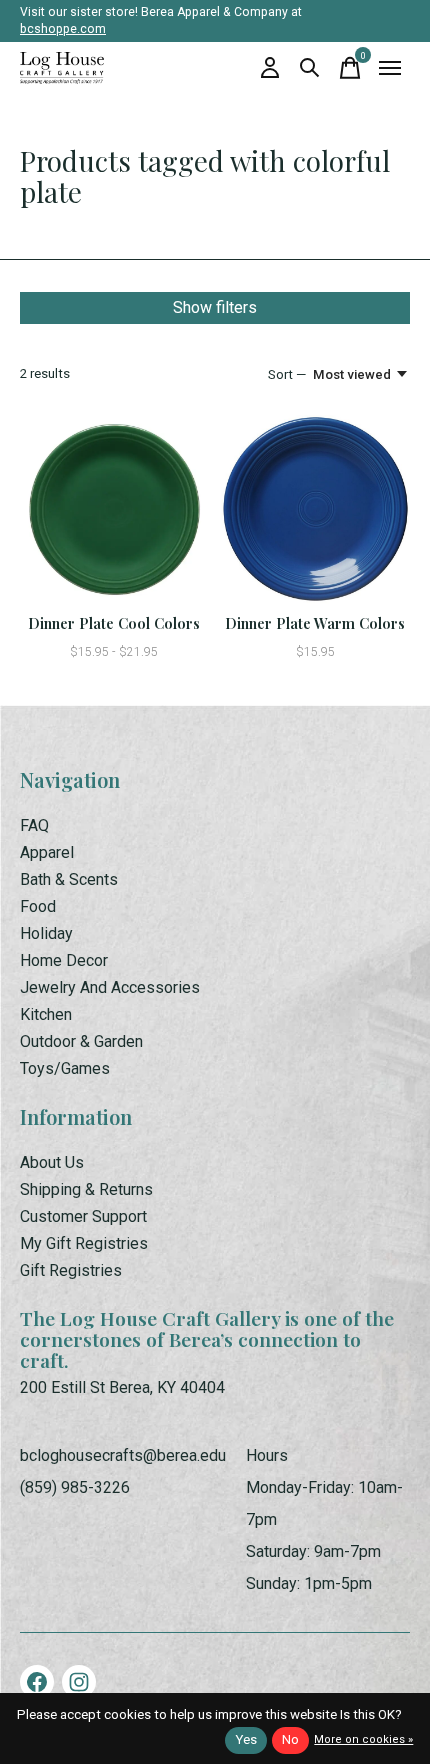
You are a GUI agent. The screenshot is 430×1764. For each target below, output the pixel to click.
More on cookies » (363, 1739)
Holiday (46, 933)
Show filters (215, 307)
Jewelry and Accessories (110, 987)
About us (52, 1162)
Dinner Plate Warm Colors (315, 623)
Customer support (83, 1216)
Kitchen (46, 1014)
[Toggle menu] (390, 68)
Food (38, 906)
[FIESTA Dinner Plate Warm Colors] (315, 509)
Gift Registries (71, 1270)
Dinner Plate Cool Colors (114, 623)
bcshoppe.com (63, 29)
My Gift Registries (84, 1243)
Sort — (287, 374)
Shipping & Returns (86, 1189)
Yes (246, 1739)
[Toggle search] (310, 68)
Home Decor (64, 960)
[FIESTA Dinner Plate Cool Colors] (114, 509)
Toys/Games (65, 1068)
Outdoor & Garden (81, 1041)
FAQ (34, 825)
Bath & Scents (69, 879)
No (290, 1739)
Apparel (47, 852)
